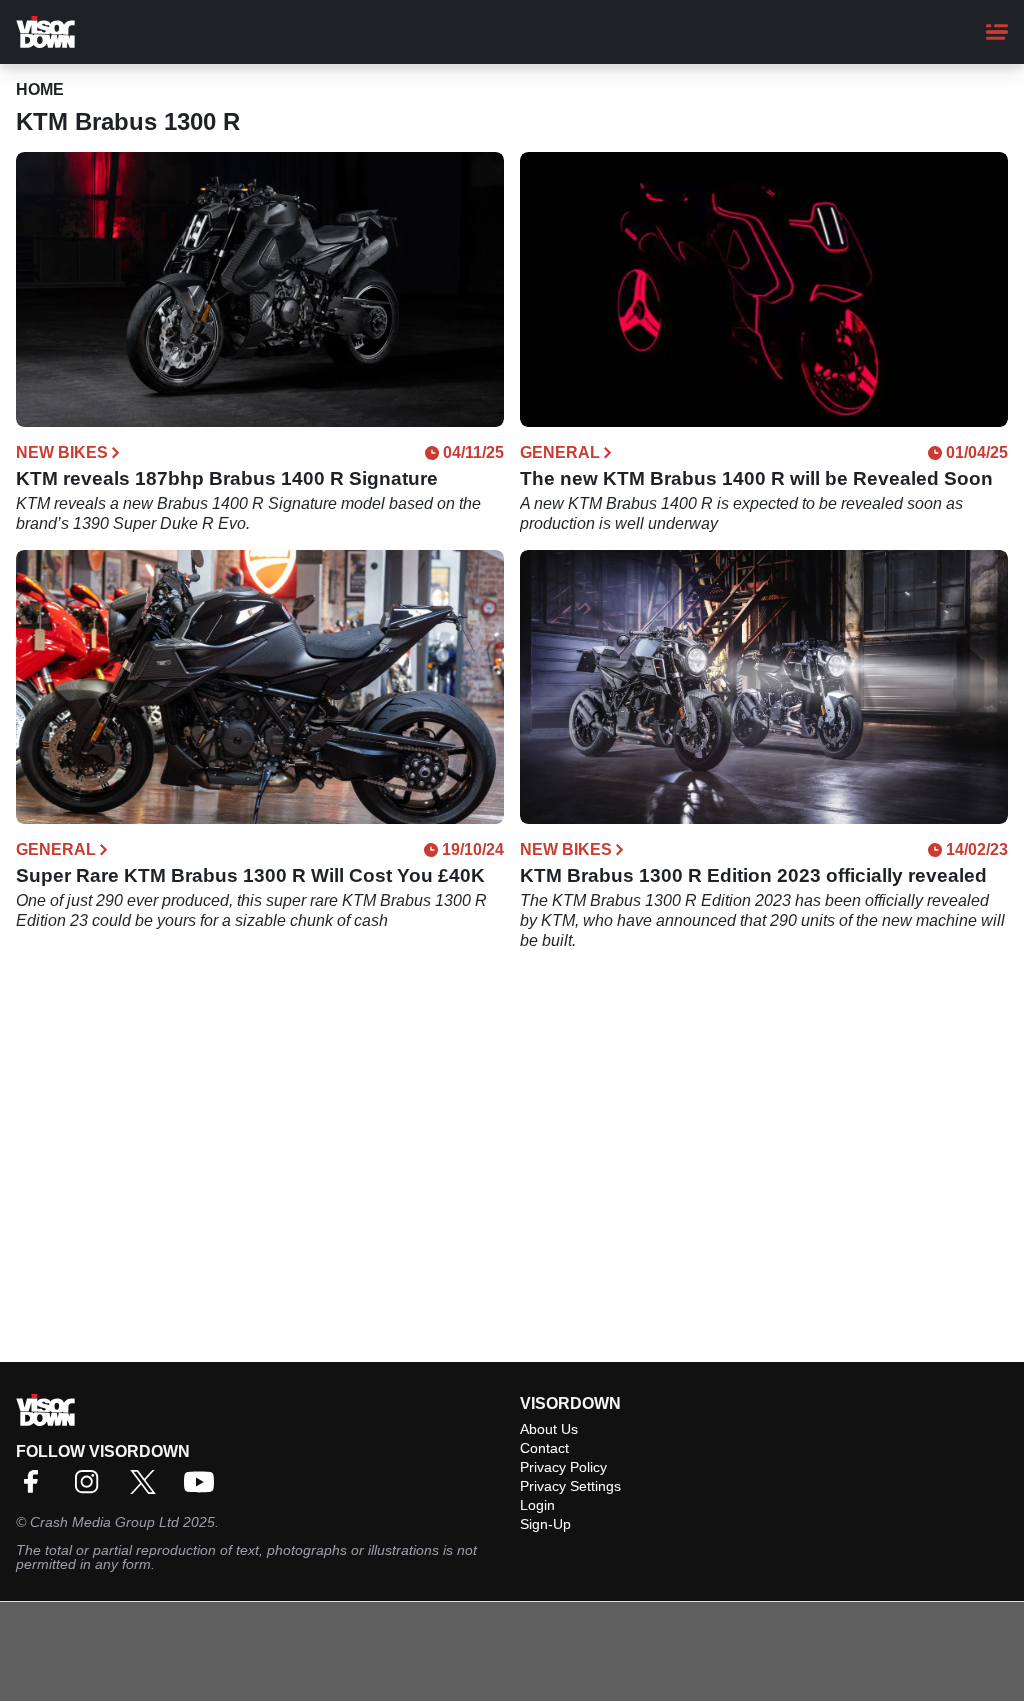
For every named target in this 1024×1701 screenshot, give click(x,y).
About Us (549, 1429)
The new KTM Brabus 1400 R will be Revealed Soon (756, 478)
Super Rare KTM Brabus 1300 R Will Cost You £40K (250, 875)
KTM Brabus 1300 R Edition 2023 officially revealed (753, 875)
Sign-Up (545, 1524)
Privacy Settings (570, 1486)
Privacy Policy (563, 1467)
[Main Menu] (997, 32)
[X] (148, 1488)
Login (537, 1505)
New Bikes (62, 453)
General (560, 453)
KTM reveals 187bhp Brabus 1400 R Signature (227, 478)
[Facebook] (36, 1488)
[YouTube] (204, 1488)
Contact (544, 1448)
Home (40, 89)
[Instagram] (92, 1488)
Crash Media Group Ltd (104, 1522)
